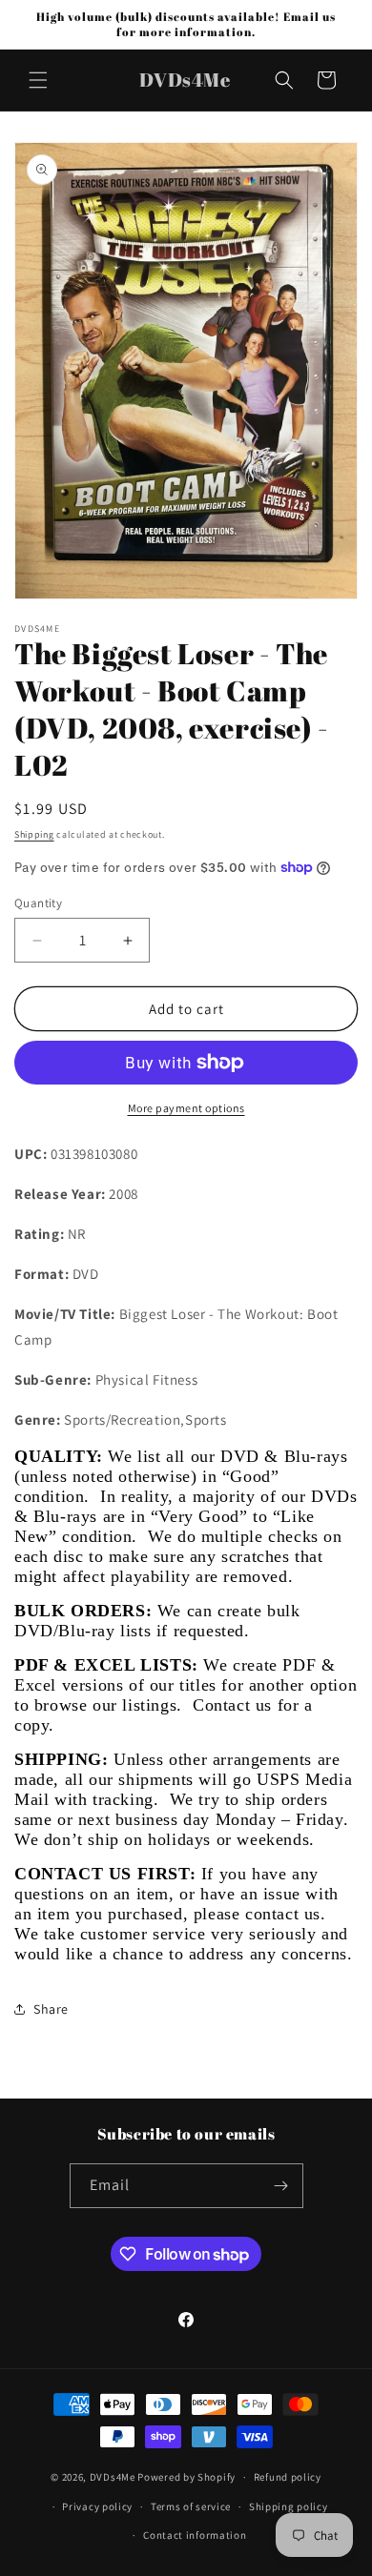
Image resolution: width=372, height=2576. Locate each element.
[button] (38, 80)
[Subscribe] (281, 2186)
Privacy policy (97, 2506)
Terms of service (191, 2506)
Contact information (195, 2535)
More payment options (186, 1108)
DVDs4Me (113, 2477)
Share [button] (51, 2009)
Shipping (34, 834)
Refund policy (288, 2477)
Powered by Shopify (186, 2477)
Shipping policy (289, 2506)
